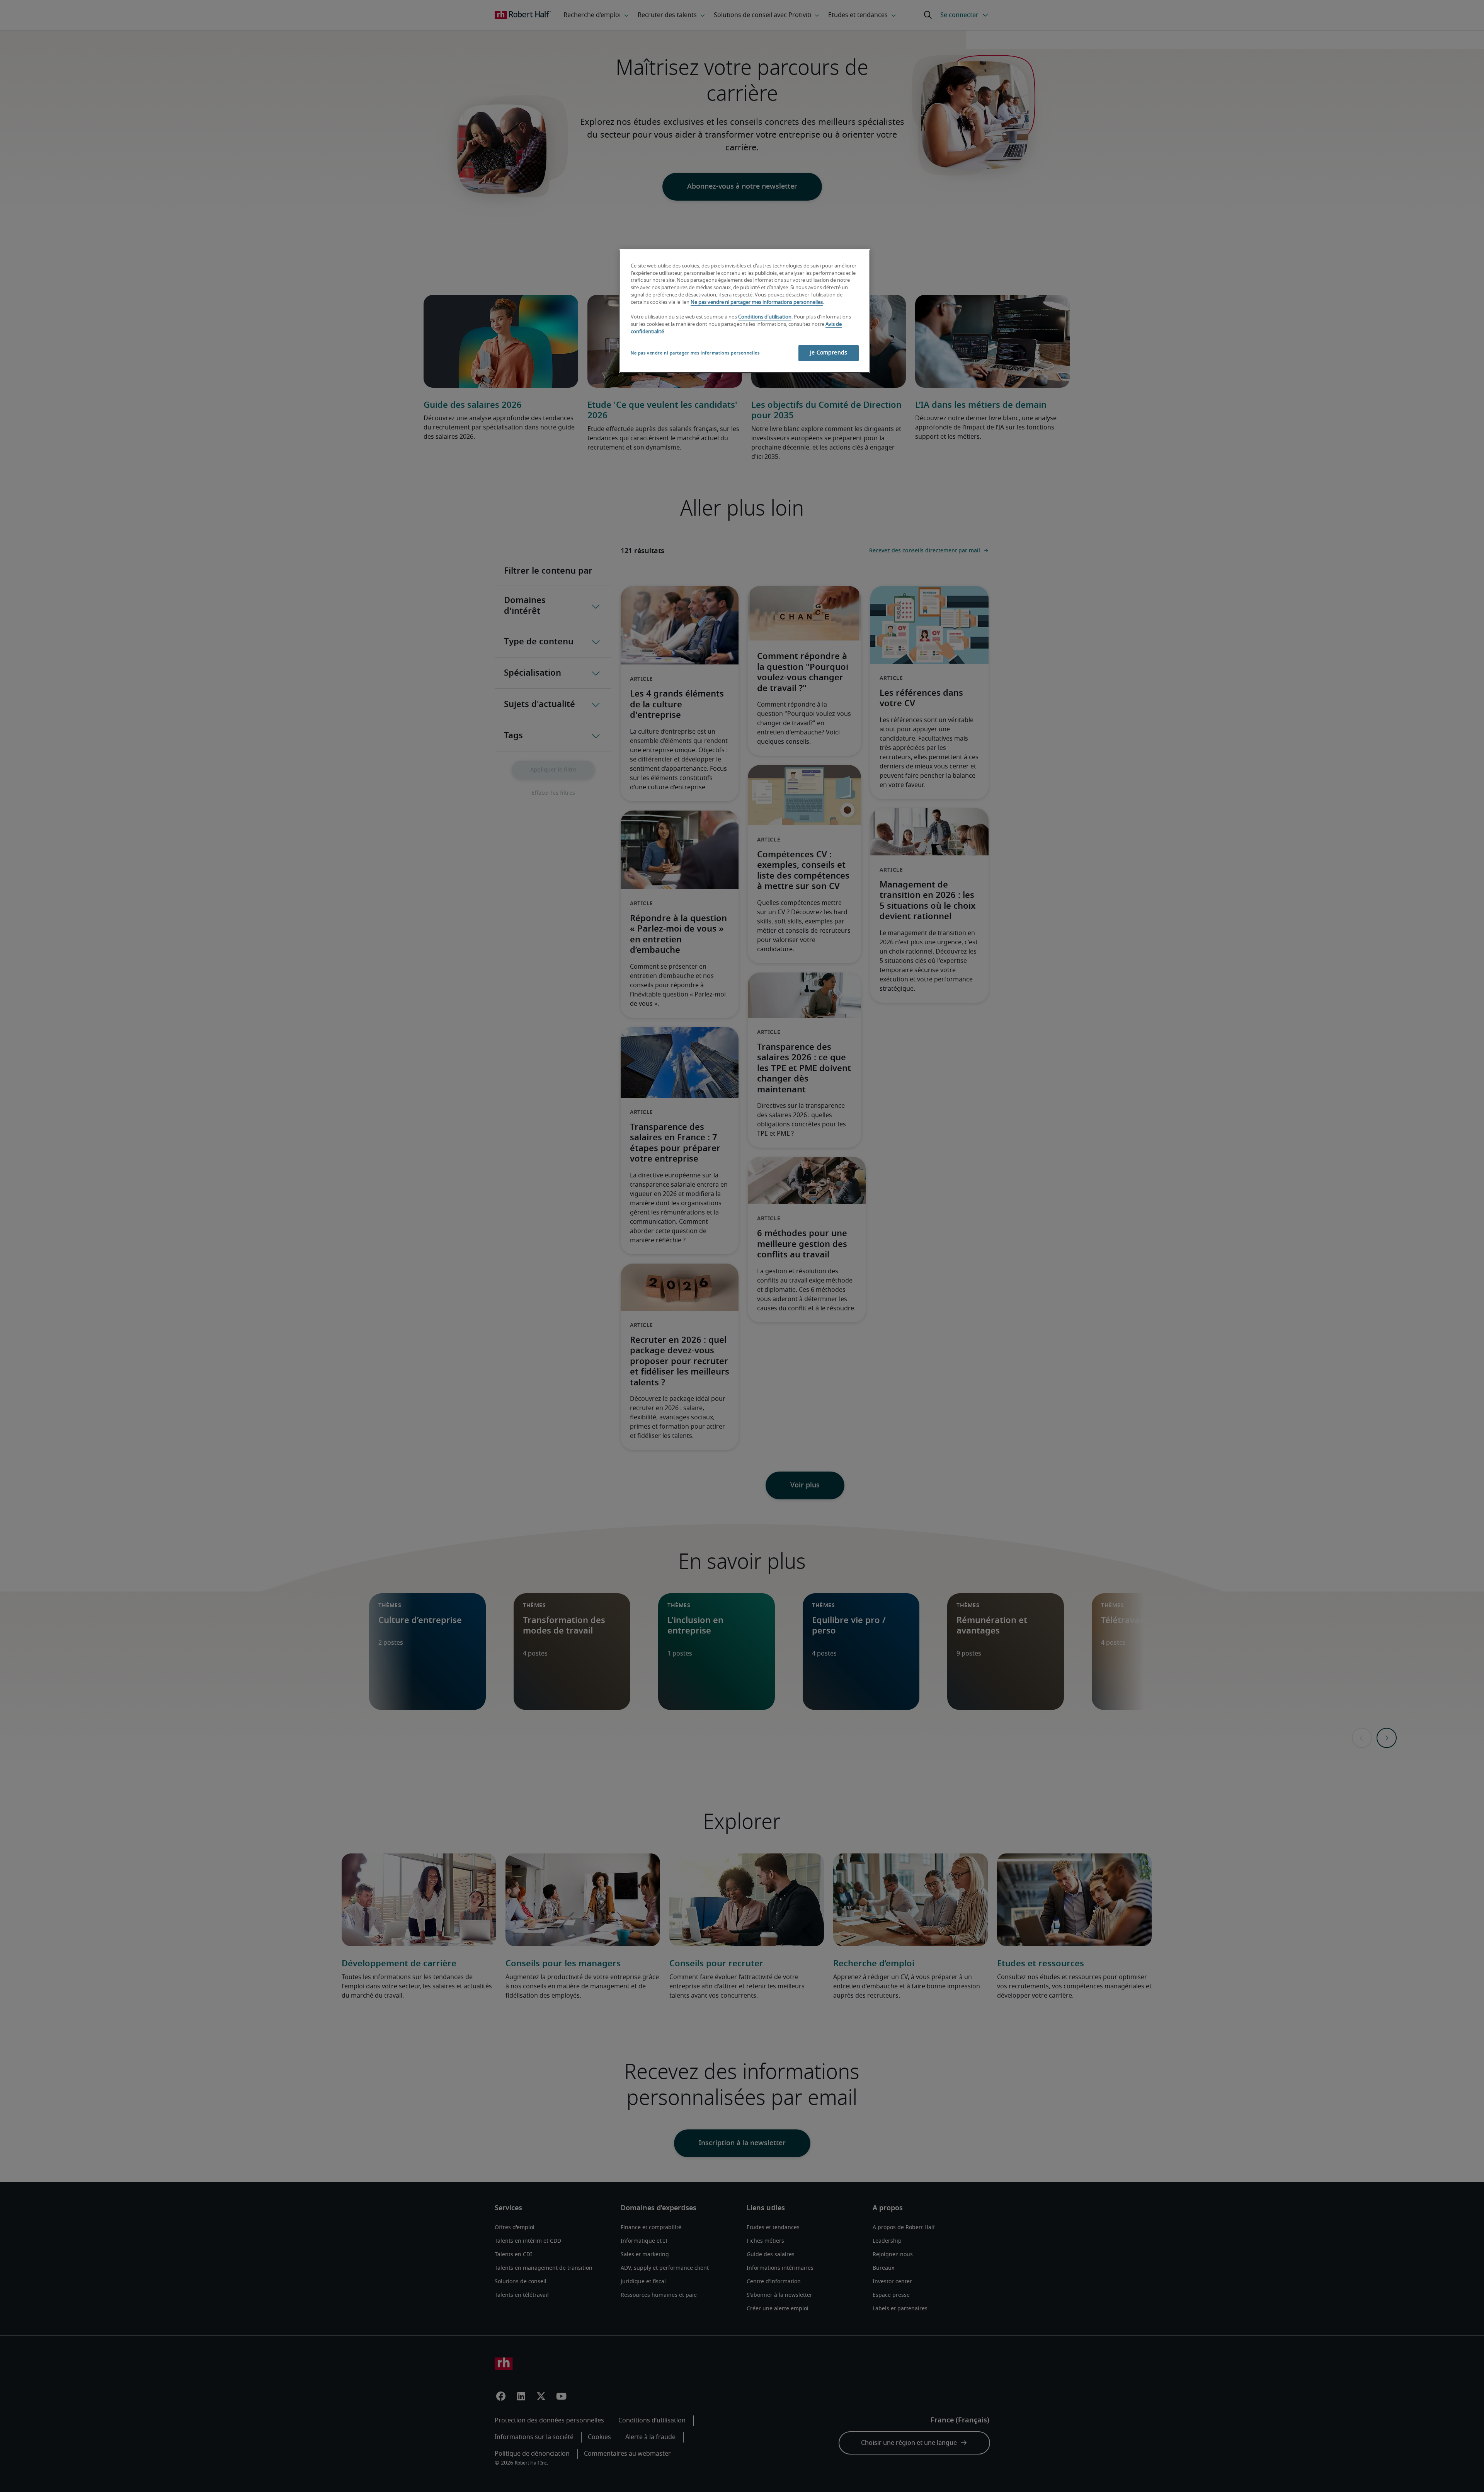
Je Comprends (829, 353)
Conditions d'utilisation (765, 317)
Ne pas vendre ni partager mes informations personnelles (757, 302)
